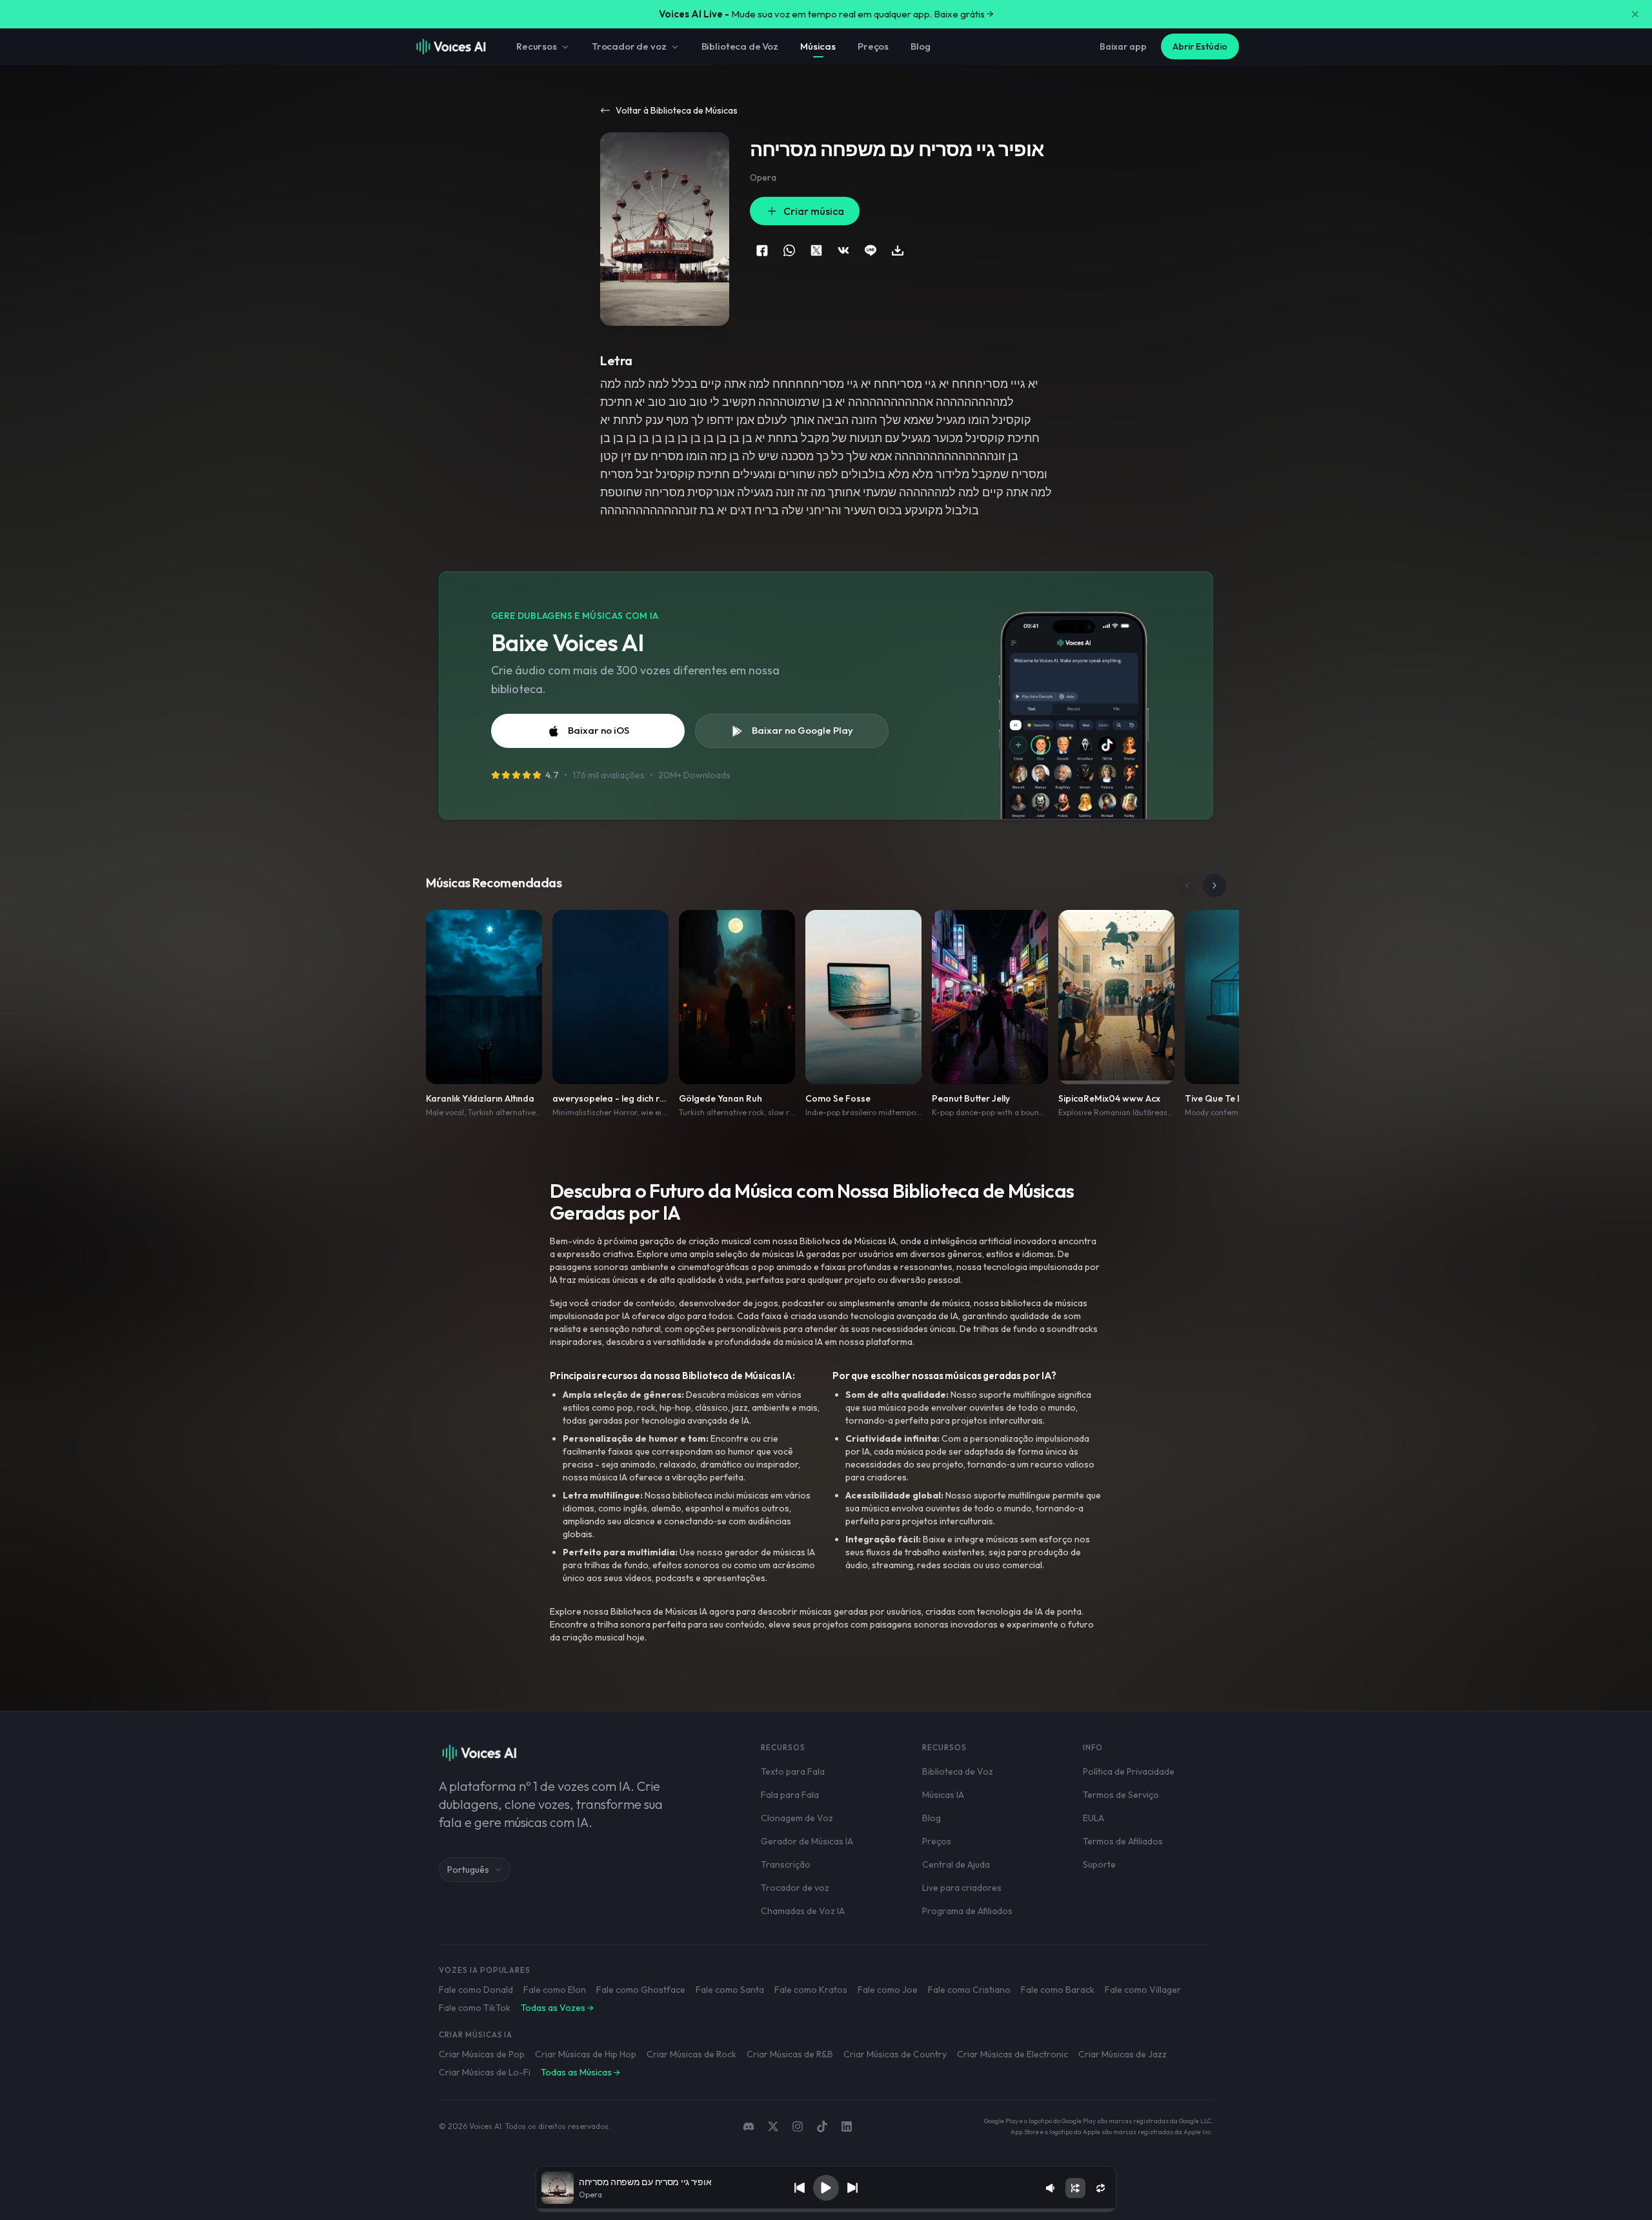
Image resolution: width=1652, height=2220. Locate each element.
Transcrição (786, 1864)
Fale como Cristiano (969, 1990)
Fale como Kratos (811, 1990)
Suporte (1099, 1864)
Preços (873, 46)
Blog (920, 46)
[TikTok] (822, 2126)
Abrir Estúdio (1200, 46)
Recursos (537, 46)
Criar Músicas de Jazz (1123, 2054)
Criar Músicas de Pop (482, 2054)
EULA (1093, 1818)
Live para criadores (962, 1888)
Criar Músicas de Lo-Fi (485, 2072)
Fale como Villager (1143, 1990)
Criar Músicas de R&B (790, 2054)
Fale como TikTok (475, 2008)
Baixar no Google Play (802, 730)
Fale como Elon (555, 1990)
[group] (826, 2210)
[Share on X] (816, 250)
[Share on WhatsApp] (789, 250)
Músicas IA (943, 1795)
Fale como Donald (476, 1990)
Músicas (818, 46)
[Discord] (749, 2126)
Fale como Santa (730, 1990)
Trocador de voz (629, 46)
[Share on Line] (871, 250)
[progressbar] (826, 2210)
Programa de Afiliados (967, 1911)
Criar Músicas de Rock (691, 2054)
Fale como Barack (1058, 1990)
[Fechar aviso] (1635, 14)
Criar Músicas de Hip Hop (586, 2054)
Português (468, 1870)
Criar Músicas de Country (895, 2054)
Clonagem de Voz (797, 1818)
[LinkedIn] (847, 2126)
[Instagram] (798, 2126)
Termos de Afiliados (1123, 1841)
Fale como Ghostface (641, 1990)
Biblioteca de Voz (740, 46)
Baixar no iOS (599, 730)
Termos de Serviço (1121, 1795)
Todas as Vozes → (557, 2008)
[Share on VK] (843, 250)
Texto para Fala (793, 1771)
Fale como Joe (888, 1990)
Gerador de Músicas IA (807, 1841)
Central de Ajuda (956, 1864)
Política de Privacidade (1129, 1771)
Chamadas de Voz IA (803, 1911)
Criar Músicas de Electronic (1012, 2054)
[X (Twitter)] (773, 2126)
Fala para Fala (790, 1795)
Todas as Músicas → (580, 2072)
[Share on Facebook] (762, 250)
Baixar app (1123, 46)
